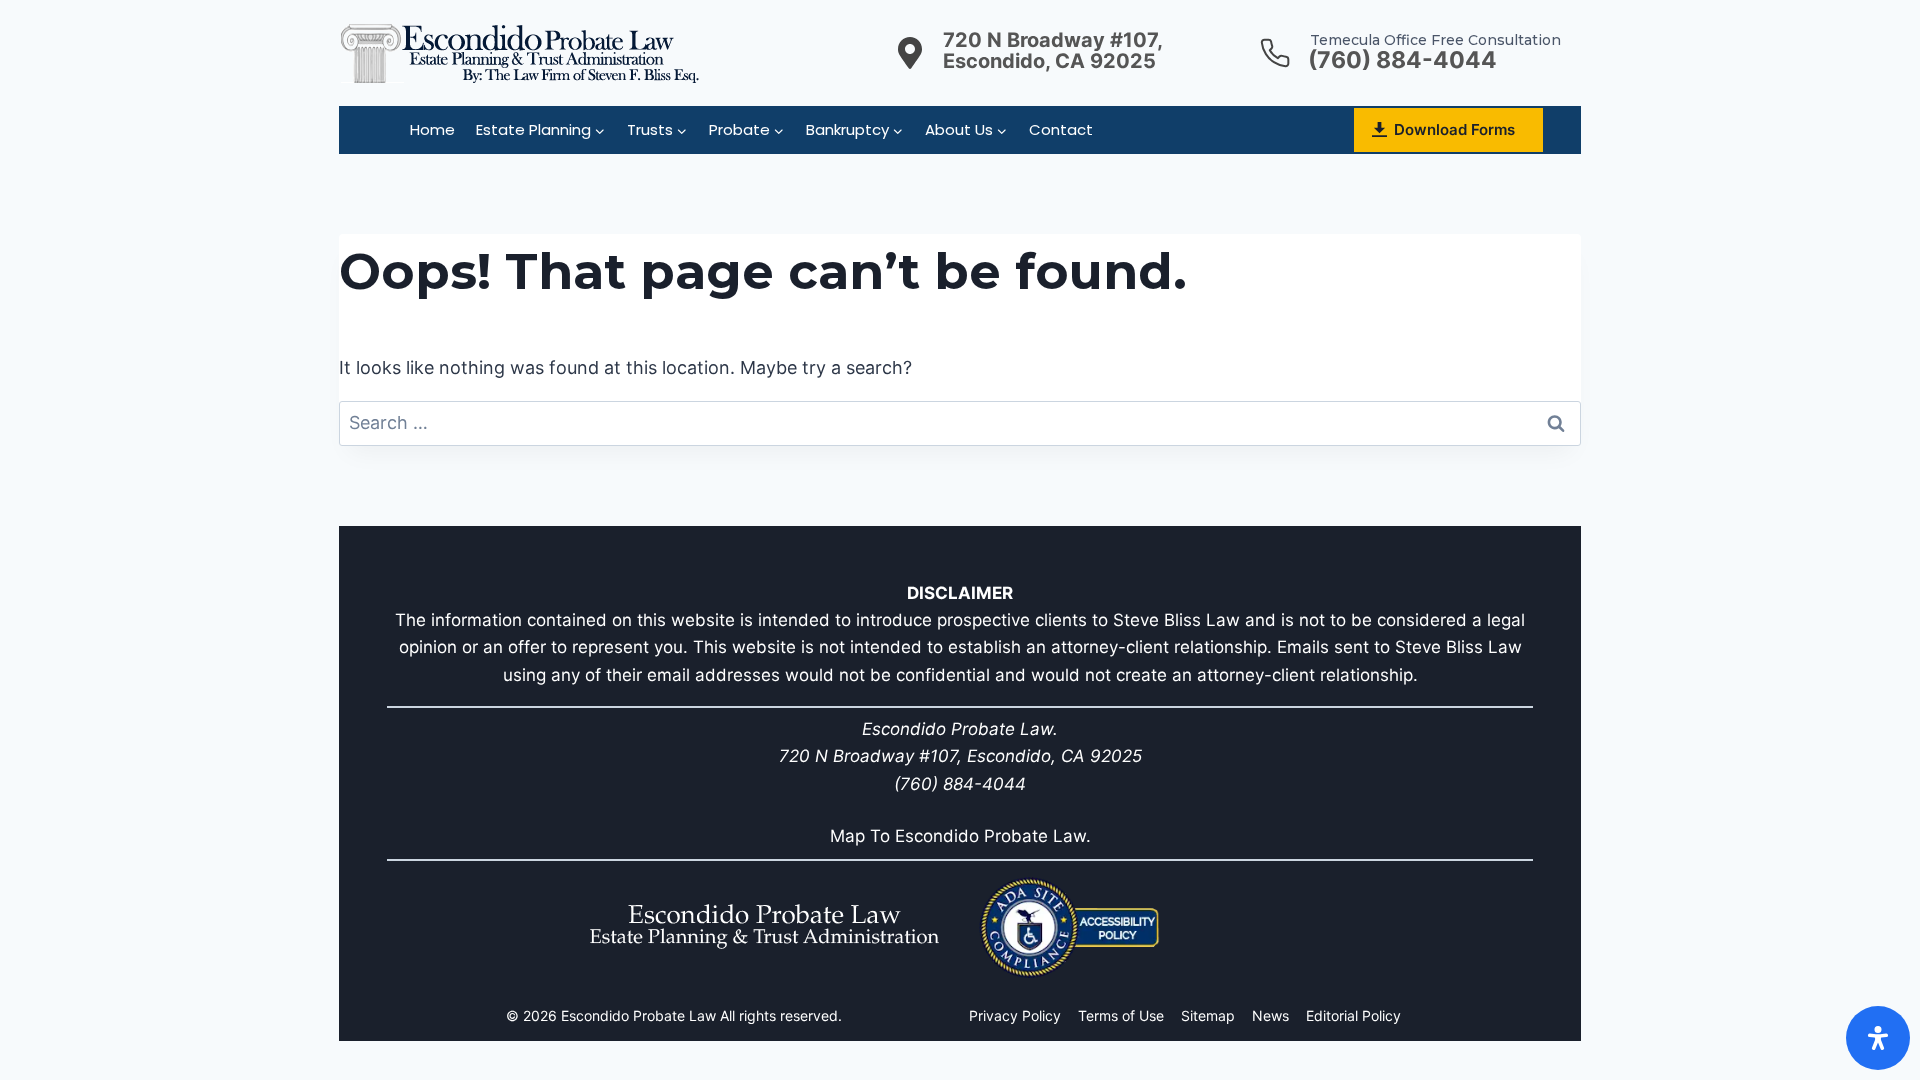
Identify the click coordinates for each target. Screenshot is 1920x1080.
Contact (1061, 129)
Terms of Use (1121, 1015)
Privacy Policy (1015, 1015)
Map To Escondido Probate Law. (960, 836)
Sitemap (1208, 1015)
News (1270, 1015)
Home (432, 129)
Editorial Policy (1353, 1015)
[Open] (1878, 1038)
